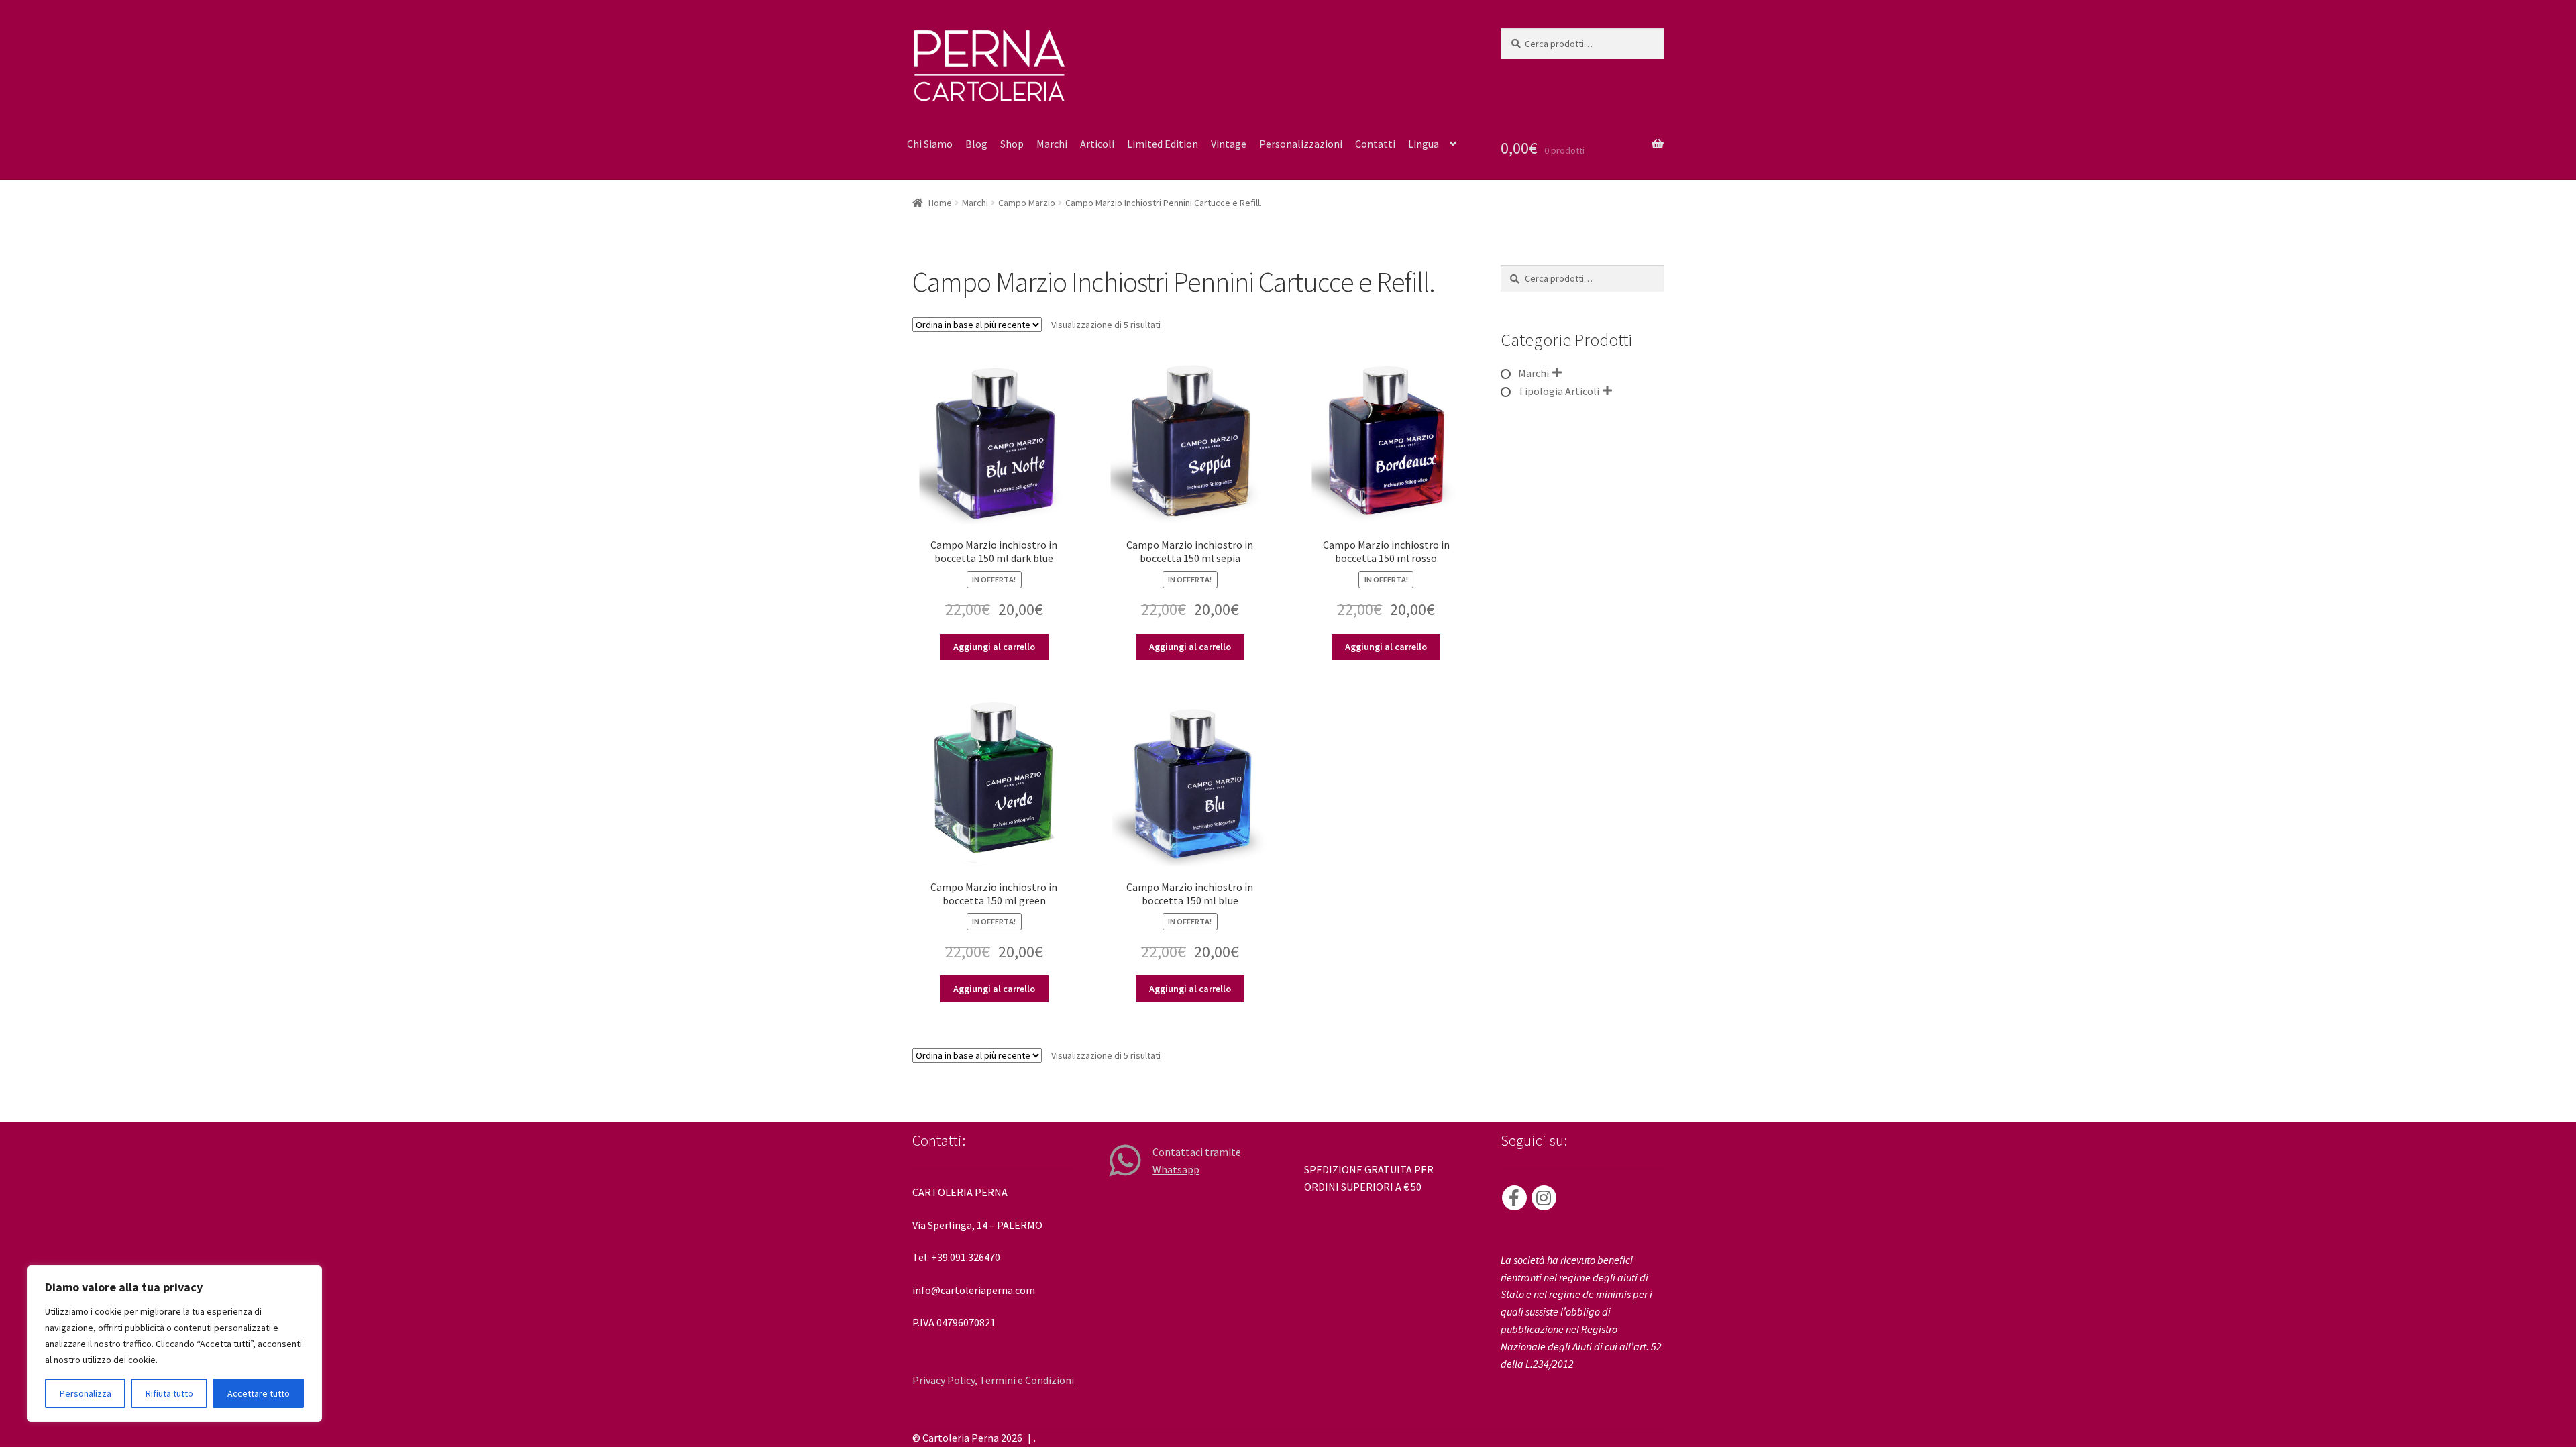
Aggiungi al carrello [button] (994, 647)
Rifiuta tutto (169, 1393)
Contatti (1375, 144)
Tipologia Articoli (1559, 391)
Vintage (1229, 144)
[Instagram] (1544, 1198)
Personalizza (86, 1393)
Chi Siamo (930, 144)
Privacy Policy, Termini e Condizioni (993, 1380)
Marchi (1052, 144)
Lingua (1424, 144)
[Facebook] (1514, 1198)
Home (940, 203)
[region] (174, 1344)
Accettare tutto (259, 1393)
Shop (1012, 144)
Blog (976, 144)
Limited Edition (1163, 144)
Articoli (1097, 144)
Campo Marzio (1027, 203)
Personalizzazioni (1301, 144)
